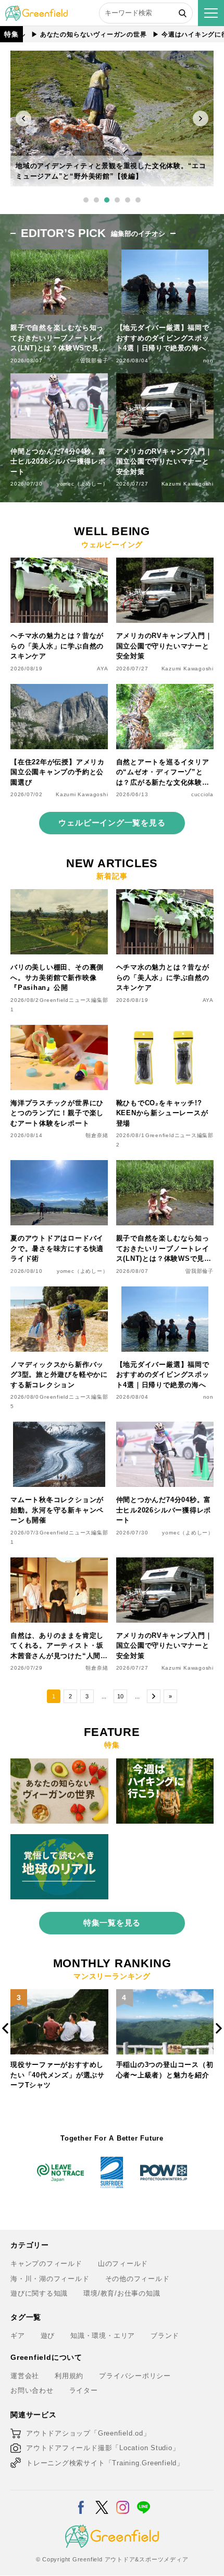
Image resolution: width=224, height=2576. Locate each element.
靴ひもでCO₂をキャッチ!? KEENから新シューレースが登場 (162, 1113)
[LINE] (144, 2501)
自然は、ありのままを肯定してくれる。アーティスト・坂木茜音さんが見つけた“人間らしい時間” (59, 1646)
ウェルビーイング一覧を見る (112, 823)
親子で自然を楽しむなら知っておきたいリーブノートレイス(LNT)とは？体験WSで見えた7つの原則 (58, 339)
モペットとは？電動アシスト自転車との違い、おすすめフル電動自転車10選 (163, 2075)
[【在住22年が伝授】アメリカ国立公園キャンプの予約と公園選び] (59, 690)
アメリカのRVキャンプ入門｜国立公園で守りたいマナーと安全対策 (164, 462)
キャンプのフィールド (46, 2264)
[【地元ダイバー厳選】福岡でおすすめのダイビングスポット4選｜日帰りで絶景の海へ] (165, 1292)
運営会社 (25, 2376)
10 (120, 1696)
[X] (102, 2501)
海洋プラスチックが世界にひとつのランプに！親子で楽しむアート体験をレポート (57, 1113)
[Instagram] (123, 2501)
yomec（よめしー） (83, 484)
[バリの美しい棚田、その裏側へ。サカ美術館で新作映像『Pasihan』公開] (59, 895)
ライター (84, 2390)
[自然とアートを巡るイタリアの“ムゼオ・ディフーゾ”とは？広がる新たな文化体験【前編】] (165, 690)
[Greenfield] (36, 11)
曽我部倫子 (94, 361)
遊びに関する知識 (39, 2293)
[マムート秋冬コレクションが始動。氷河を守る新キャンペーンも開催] (59, 1428)
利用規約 (69, 2376)
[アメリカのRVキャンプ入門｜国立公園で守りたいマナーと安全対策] (165, 564)
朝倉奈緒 (97, 1135)
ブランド (165, 2336)
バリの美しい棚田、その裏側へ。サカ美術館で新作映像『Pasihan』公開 (57, 977)
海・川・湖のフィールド (50, 2279)
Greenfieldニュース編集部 (74, 1000)
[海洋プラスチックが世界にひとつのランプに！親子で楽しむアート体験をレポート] (59, 1031)
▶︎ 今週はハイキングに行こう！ (173, 34)
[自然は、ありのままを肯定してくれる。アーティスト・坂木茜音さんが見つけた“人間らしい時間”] (59, 1563)
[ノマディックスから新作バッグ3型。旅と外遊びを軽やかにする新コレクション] (59, 1292)
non (208, 361)
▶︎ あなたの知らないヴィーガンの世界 (61, 34)
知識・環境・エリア (103, 2336)
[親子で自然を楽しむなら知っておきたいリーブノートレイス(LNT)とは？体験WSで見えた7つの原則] (165, 1166)
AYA (102, 669)
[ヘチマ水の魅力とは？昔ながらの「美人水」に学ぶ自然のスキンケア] (59, 564)
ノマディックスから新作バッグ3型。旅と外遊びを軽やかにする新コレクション (59, 1375)
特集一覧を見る (112, 1923)
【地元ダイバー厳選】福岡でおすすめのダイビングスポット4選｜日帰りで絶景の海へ (163, 338)
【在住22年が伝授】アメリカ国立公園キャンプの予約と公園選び (58, 772)
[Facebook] (81, 2501)
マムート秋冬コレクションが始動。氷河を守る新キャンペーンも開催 (57, 1510)
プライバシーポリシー (135, 2376)
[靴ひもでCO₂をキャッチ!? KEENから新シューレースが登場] (165, 1031)
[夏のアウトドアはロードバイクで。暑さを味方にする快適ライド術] (59, 1166)
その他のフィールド (138, 2279)
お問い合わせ (32, 2390)
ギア (18, 2336)
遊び (48, 2336)
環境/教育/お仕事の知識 (122, 2293)
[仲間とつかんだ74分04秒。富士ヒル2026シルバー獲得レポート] (165, 1428)
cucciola (202, 794)
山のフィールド (123, 2264)
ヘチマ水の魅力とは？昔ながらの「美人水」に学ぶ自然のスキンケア (57, 646)
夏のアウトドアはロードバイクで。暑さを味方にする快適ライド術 (57, 1248)
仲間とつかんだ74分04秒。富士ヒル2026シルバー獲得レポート (58, 462)
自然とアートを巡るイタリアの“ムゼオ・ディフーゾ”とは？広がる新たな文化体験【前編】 (163, 773)
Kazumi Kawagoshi (188, 484)
